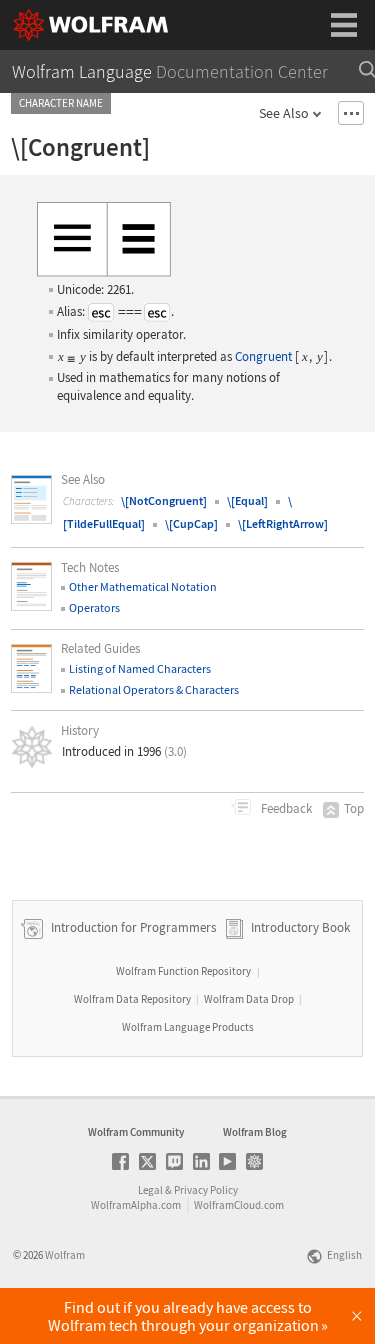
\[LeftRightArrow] (283, 523)
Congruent (263, 356)
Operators (94, 607)
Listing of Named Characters (140, 668)
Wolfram (65, 1255)
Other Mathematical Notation (143, 586)
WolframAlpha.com (136, 1205)
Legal (150, 1190)
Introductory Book (300, 927)
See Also (284, 113)
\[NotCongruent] (164, 500)
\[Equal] (247, 500)
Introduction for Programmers (132, 927)
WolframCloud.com (239, 1205)
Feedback (285, 808)
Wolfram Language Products (188, 1027)
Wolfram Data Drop (249, 999)
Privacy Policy (206, 1190)
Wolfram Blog (255, 1132)
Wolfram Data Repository (132, 999)
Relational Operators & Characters (154, 689)
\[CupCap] (191, 523)
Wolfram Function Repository (183, 971)
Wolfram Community (136, 1132)
